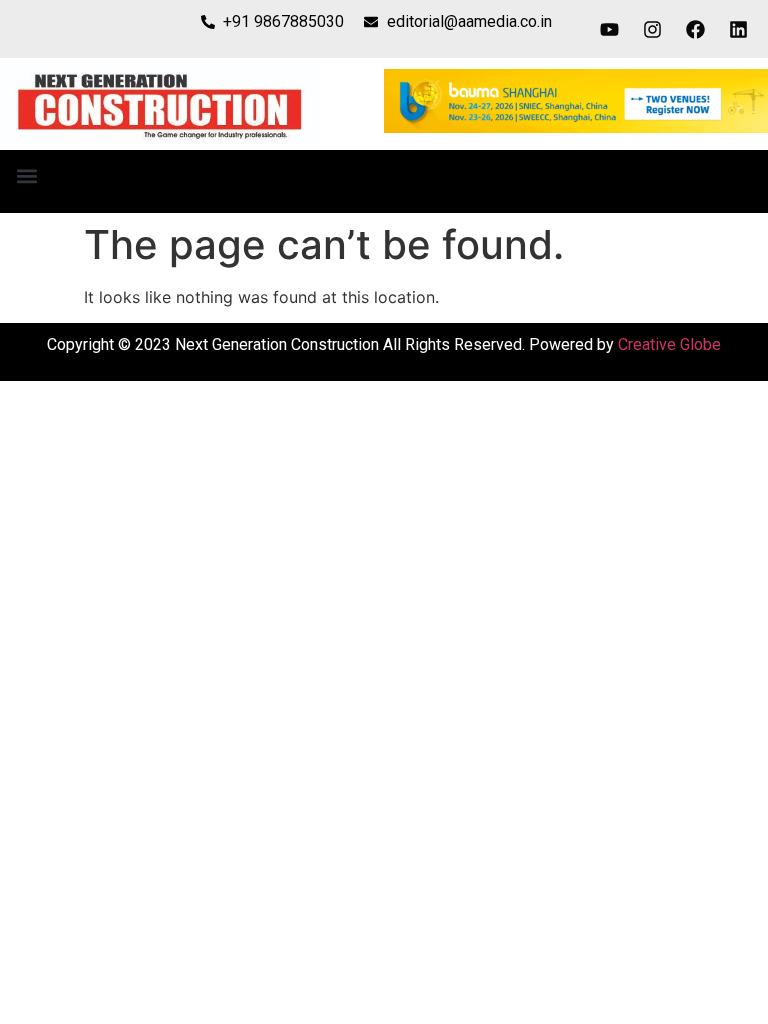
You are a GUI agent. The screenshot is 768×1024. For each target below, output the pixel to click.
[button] (26, 176)
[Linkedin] (739, 29)
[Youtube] (610, 29)
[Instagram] (653, 29)
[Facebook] (696, 29)
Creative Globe (669, 344)
